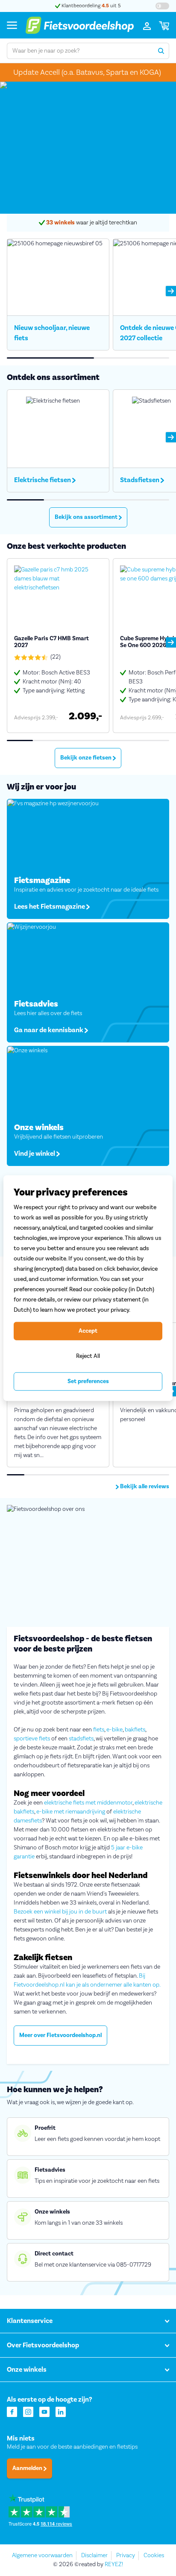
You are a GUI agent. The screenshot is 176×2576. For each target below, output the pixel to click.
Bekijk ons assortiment (87, 517)
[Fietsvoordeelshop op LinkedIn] (61, 2411)
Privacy (126, 2555)
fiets (99, 1730)
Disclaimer (94, 2555)
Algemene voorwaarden (42, 2555)
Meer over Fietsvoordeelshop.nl (60, 2035)
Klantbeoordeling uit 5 (91, 6)
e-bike (114, 1730)
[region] (88, 1288)
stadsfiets (81, 1739)
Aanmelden (28, 2468)
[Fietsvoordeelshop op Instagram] (28, 2411)
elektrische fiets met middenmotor (88, 1803)
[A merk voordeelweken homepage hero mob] (88, 148)
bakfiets (135, 1730)
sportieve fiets (32, 1739)
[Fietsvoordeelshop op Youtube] (44, 2411)
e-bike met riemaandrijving (71, 1812)
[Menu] (12, 25)
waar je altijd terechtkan (92, 223)
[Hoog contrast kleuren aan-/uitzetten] (162, 6)
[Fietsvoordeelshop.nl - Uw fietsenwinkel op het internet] (79, 25)
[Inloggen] (147, 25)
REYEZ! (114, 2564)
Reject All (88, 1356)
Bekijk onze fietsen (87, 758)
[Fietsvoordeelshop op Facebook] (12, 2411)
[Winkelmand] (164, 25)
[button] (171, 291)
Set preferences (88, 1381)
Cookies (154, 2555)
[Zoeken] (161, 51)
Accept (88, 1331)
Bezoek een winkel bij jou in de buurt (60, 1912)
